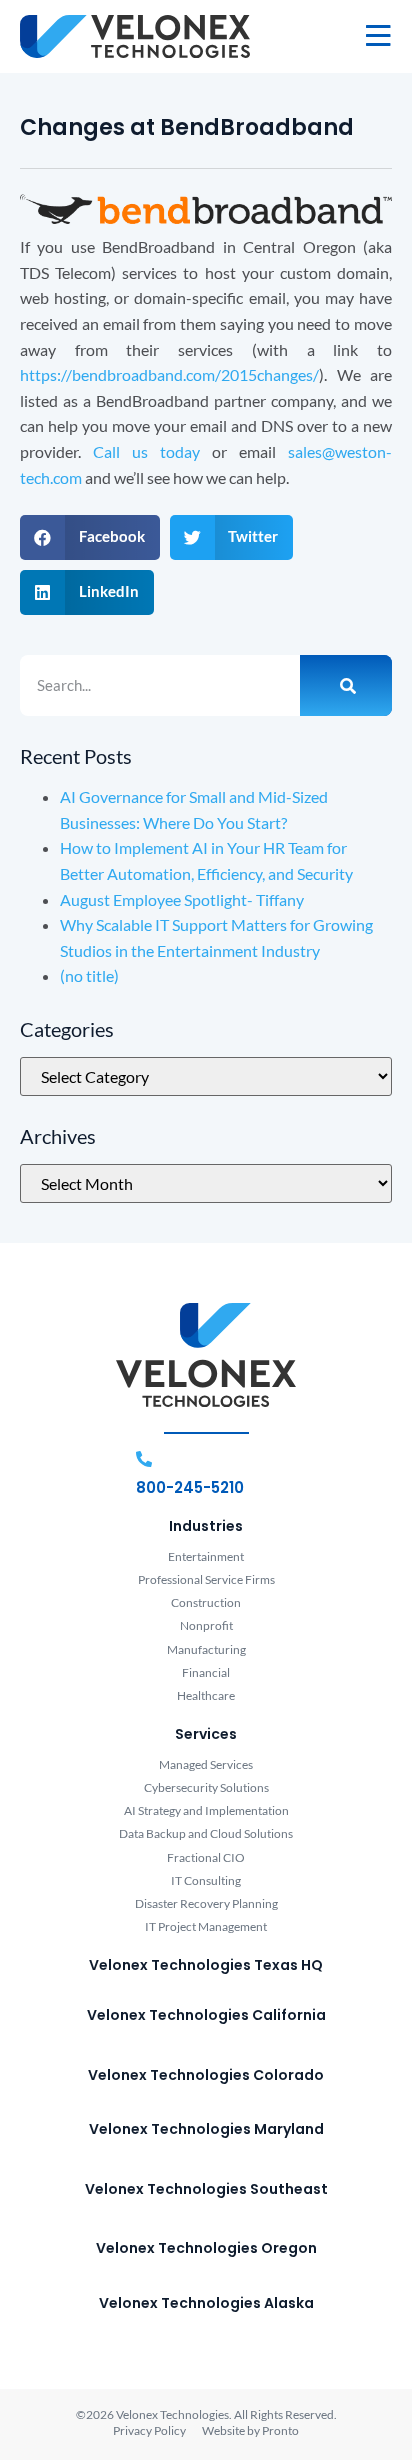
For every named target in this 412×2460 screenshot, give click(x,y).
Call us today (146, 451)
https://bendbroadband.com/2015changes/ (169, 374)
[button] (90, 537)
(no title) (89, 975)
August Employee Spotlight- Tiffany (182, 899)
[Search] (346, 686)
